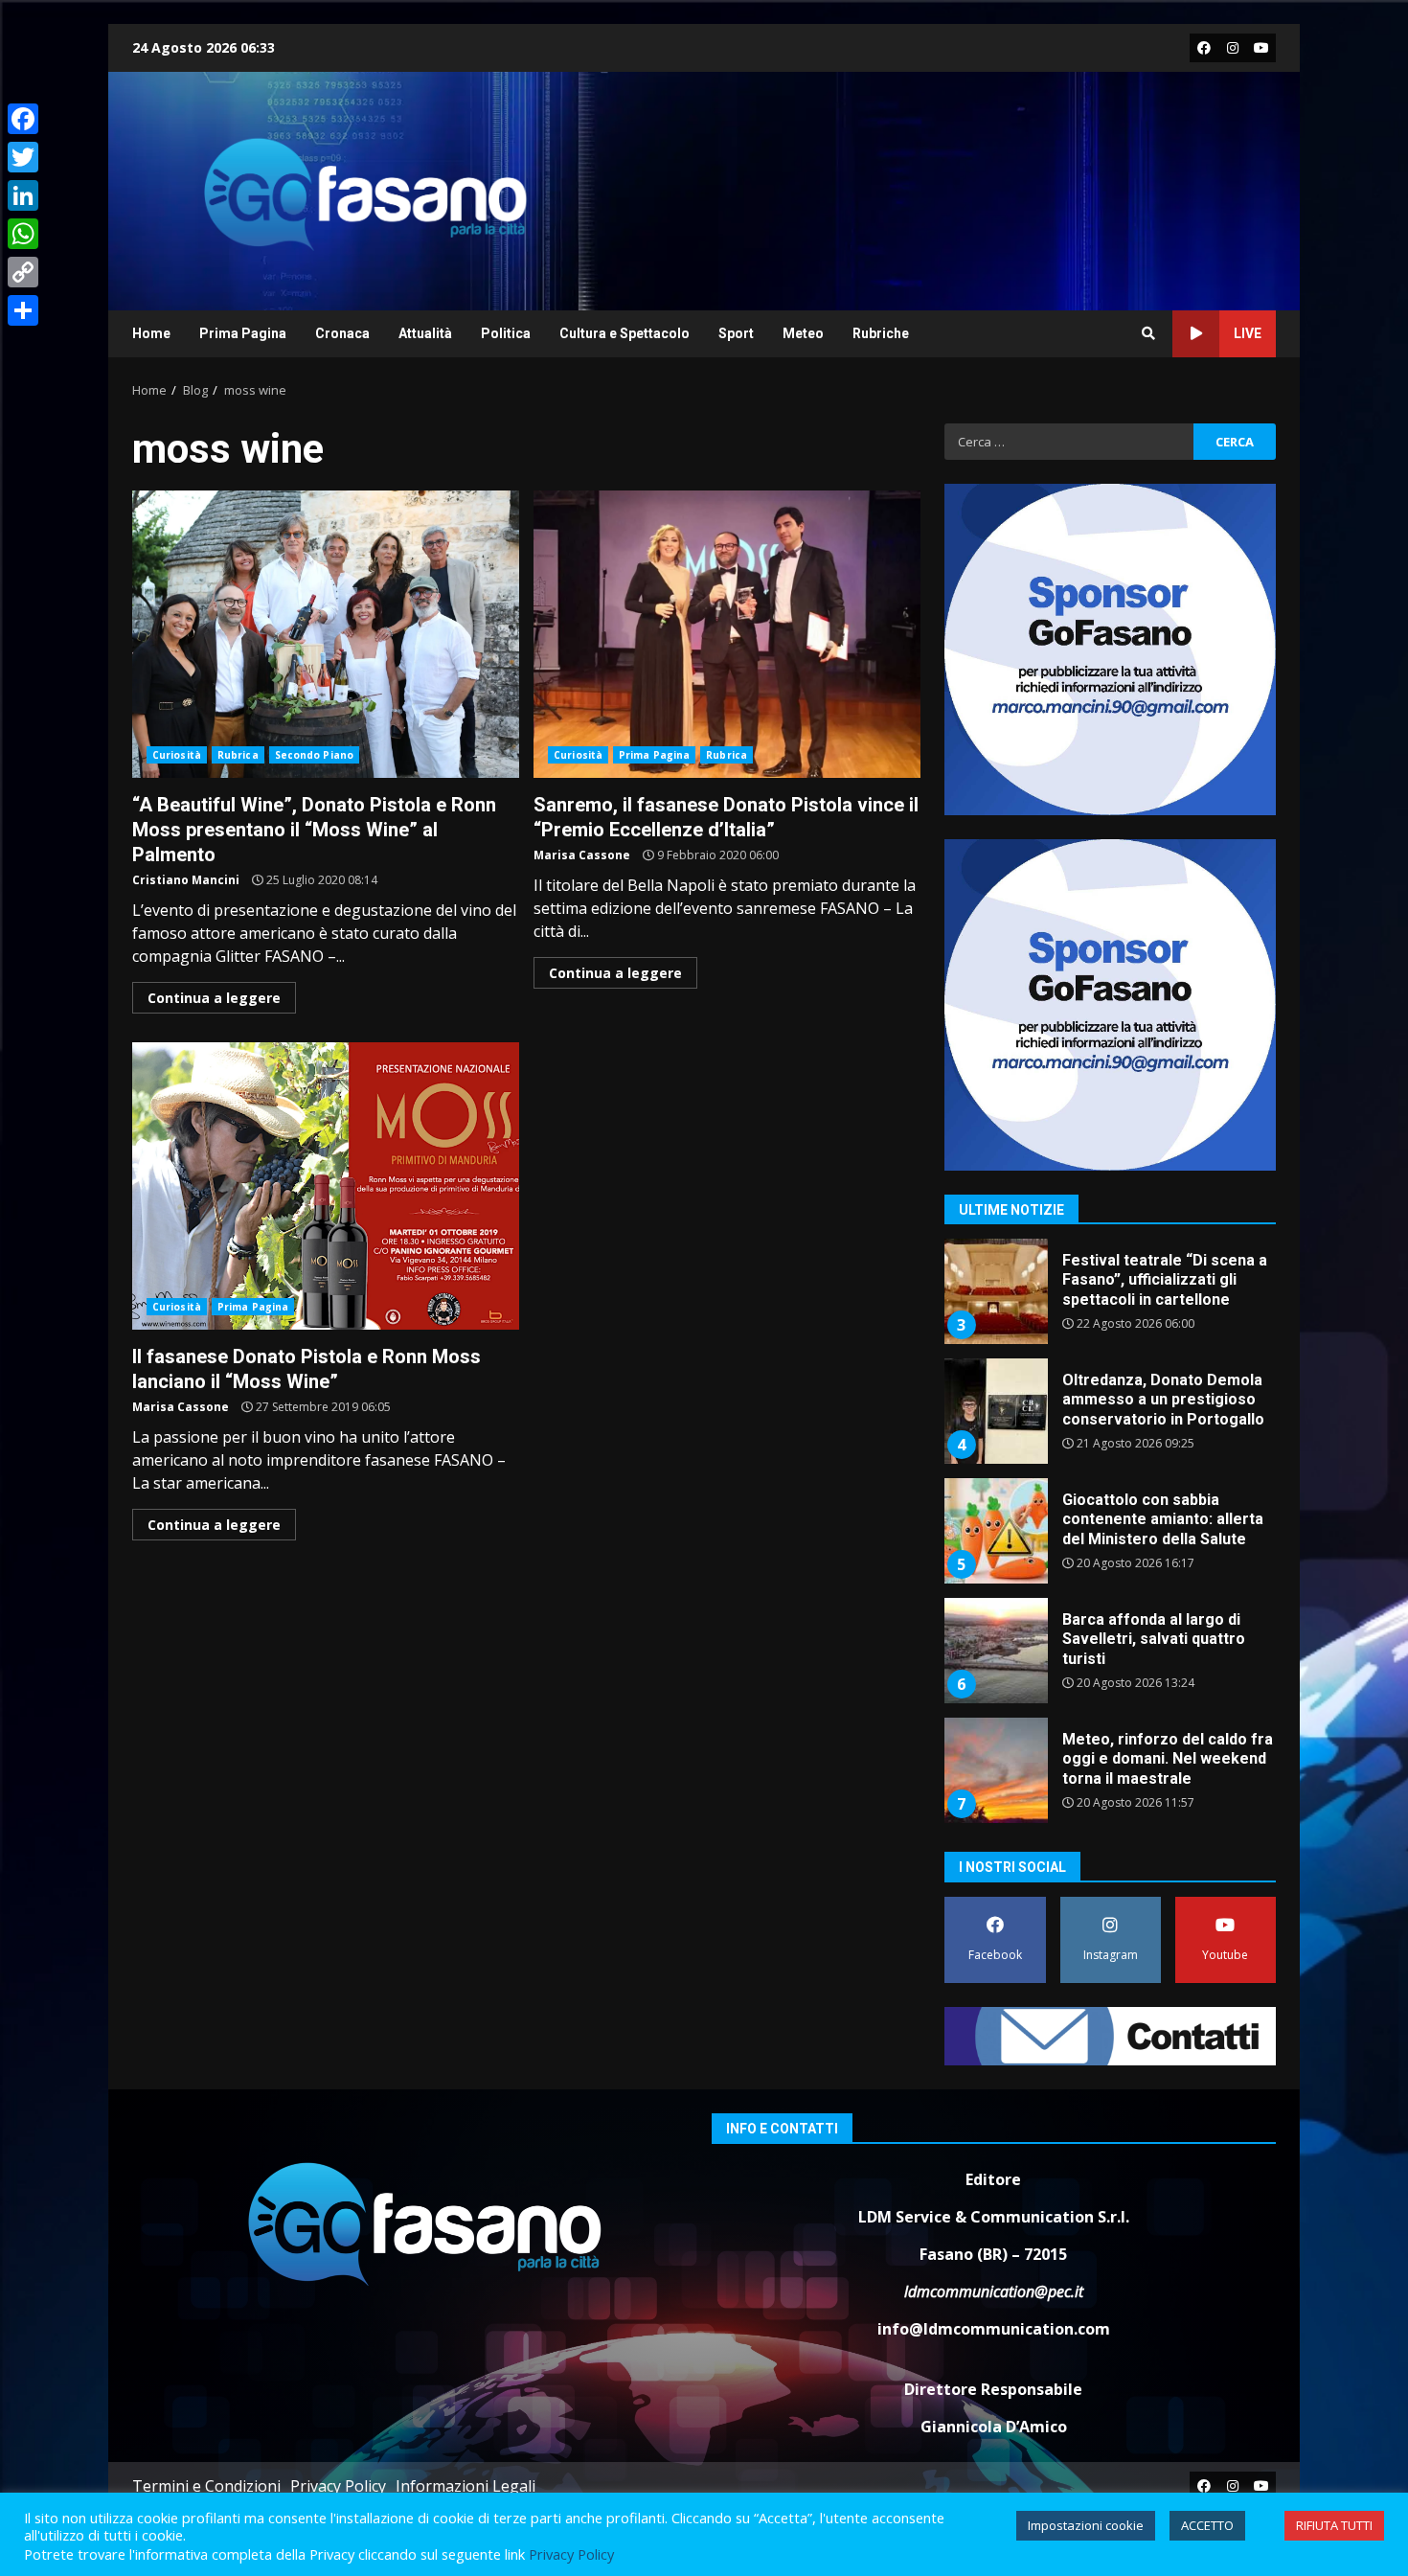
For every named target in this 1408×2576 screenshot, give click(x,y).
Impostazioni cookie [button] (1086, 2525)
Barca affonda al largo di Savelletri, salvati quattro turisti (995, 1651)
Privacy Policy (338, 2486)
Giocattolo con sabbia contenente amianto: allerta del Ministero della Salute (995, 1531)
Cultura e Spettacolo (625, 333)
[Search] (1148, 333)
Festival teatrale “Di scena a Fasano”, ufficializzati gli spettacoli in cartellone (995, 1291)
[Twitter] (23, 157)
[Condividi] (23, 310)
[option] (1110, 1299)
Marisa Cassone (582, 855)
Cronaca (342, 333)
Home (151, 333)
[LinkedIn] (23, 195)
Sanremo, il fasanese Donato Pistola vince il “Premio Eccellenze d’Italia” (727, 634)
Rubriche (881, 333)
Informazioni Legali (466, 2486)
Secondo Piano (314, 755)
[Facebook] (23, 119)
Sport (736, 333)
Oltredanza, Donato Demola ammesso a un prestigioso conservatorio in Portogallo (995, 1411)
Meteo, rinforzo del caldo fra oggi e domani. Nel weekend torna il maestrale (995, 1770)
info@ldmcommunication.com (994, 2329)
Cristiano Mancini (186, 880)
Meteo (803, 333)
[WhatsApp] (23, 234)
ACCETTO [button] (1207, 2525)
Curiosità (177, 755)
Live (1248, 333)
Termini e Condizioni (206, 2486)
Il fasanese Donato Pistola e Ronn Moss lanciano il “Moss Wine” (326, 1186)
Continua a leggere (214, 998)
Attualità (425, 333)
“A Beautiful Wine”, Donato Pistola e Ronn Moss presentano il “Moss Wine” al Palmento (326, 634)
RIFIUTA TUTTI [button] (1334, 2525)
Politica (506, 333)
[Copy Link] (23, 272)
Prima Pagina (243, 333)
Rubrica (238, 755)
